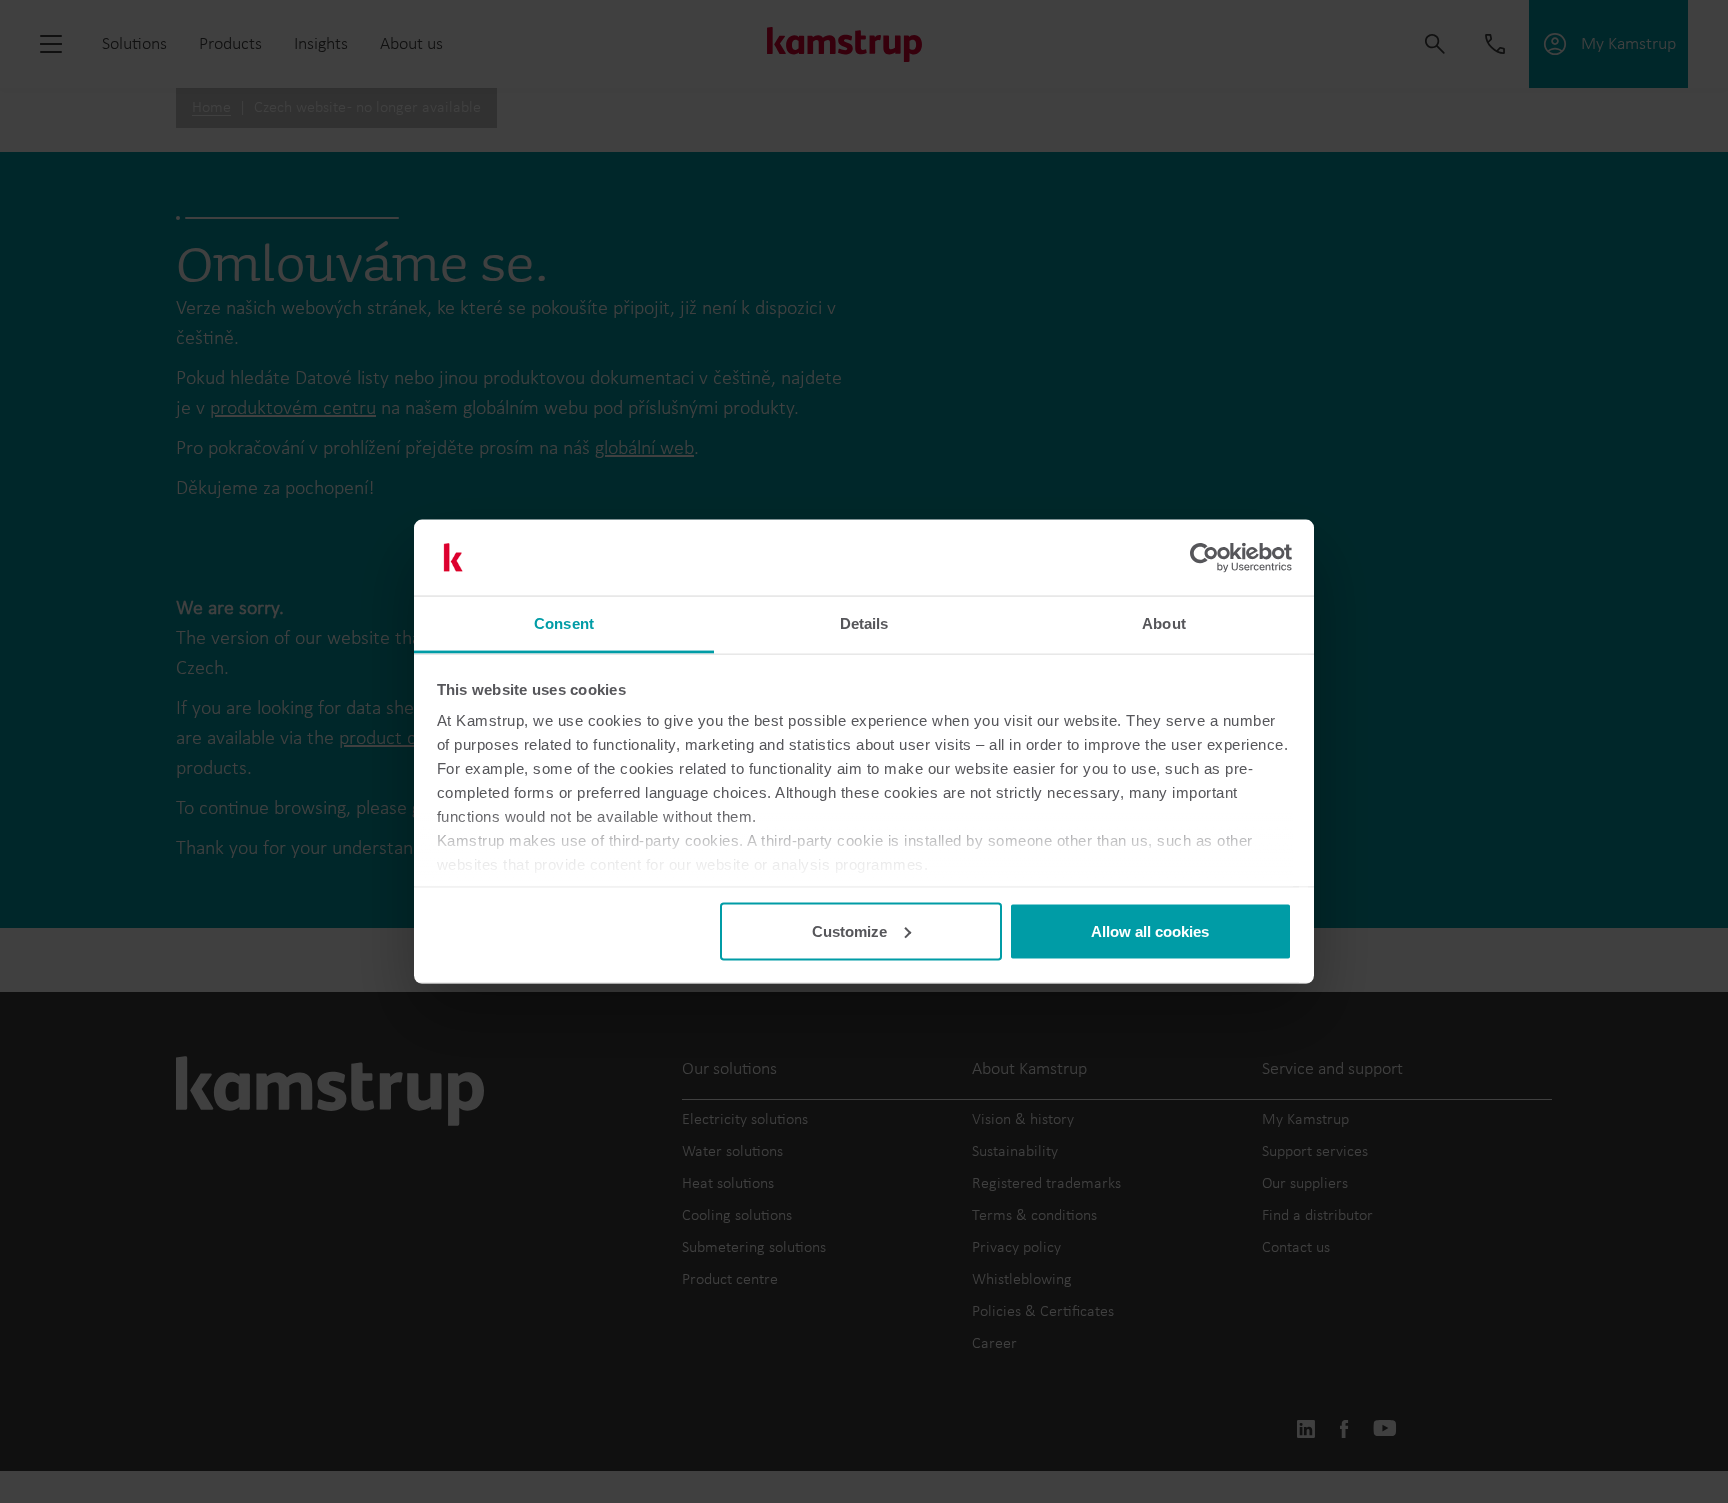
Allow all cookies (1150, 930)
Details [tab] (864, 623)
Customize (849, 930)
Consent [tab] (564, 623)
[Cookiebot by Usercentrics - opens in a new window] (1204, 558)
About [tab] (1164, 623)
